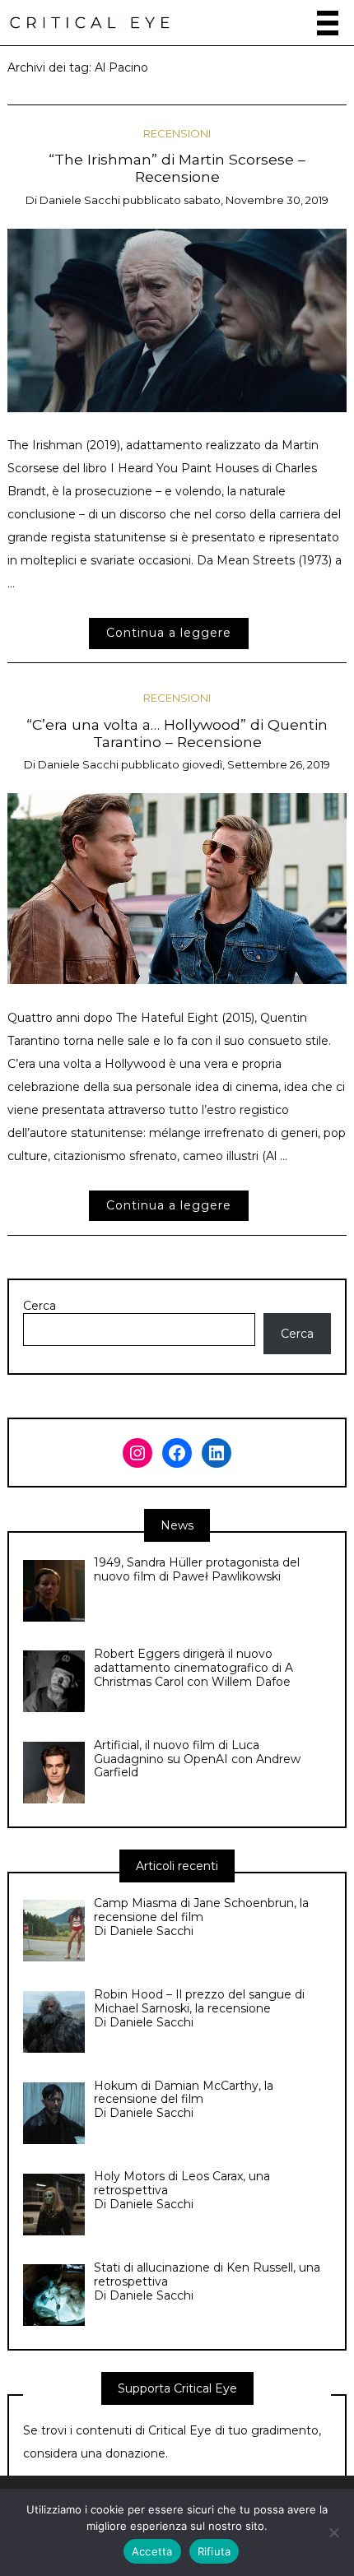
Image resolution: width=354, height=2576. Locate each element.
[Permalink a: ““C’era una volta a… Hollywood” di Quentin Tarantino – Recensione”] (177, 888)
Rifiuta (214, 2551)
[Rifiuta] (333, 2532)
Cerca (40, 1306)
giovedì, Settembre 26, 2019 (256, 764)
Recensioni (177, 133)
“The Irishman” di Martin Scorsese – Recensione (177, 168)
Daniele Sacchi (80, 200)
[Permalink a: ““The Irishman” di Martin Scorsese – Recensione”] (177, 319)
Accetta (152, 2551)
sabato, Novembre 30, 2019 (256, 200)
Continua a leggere (169, 633)
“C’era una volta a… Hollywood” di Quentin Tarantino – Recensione (177, 733)
